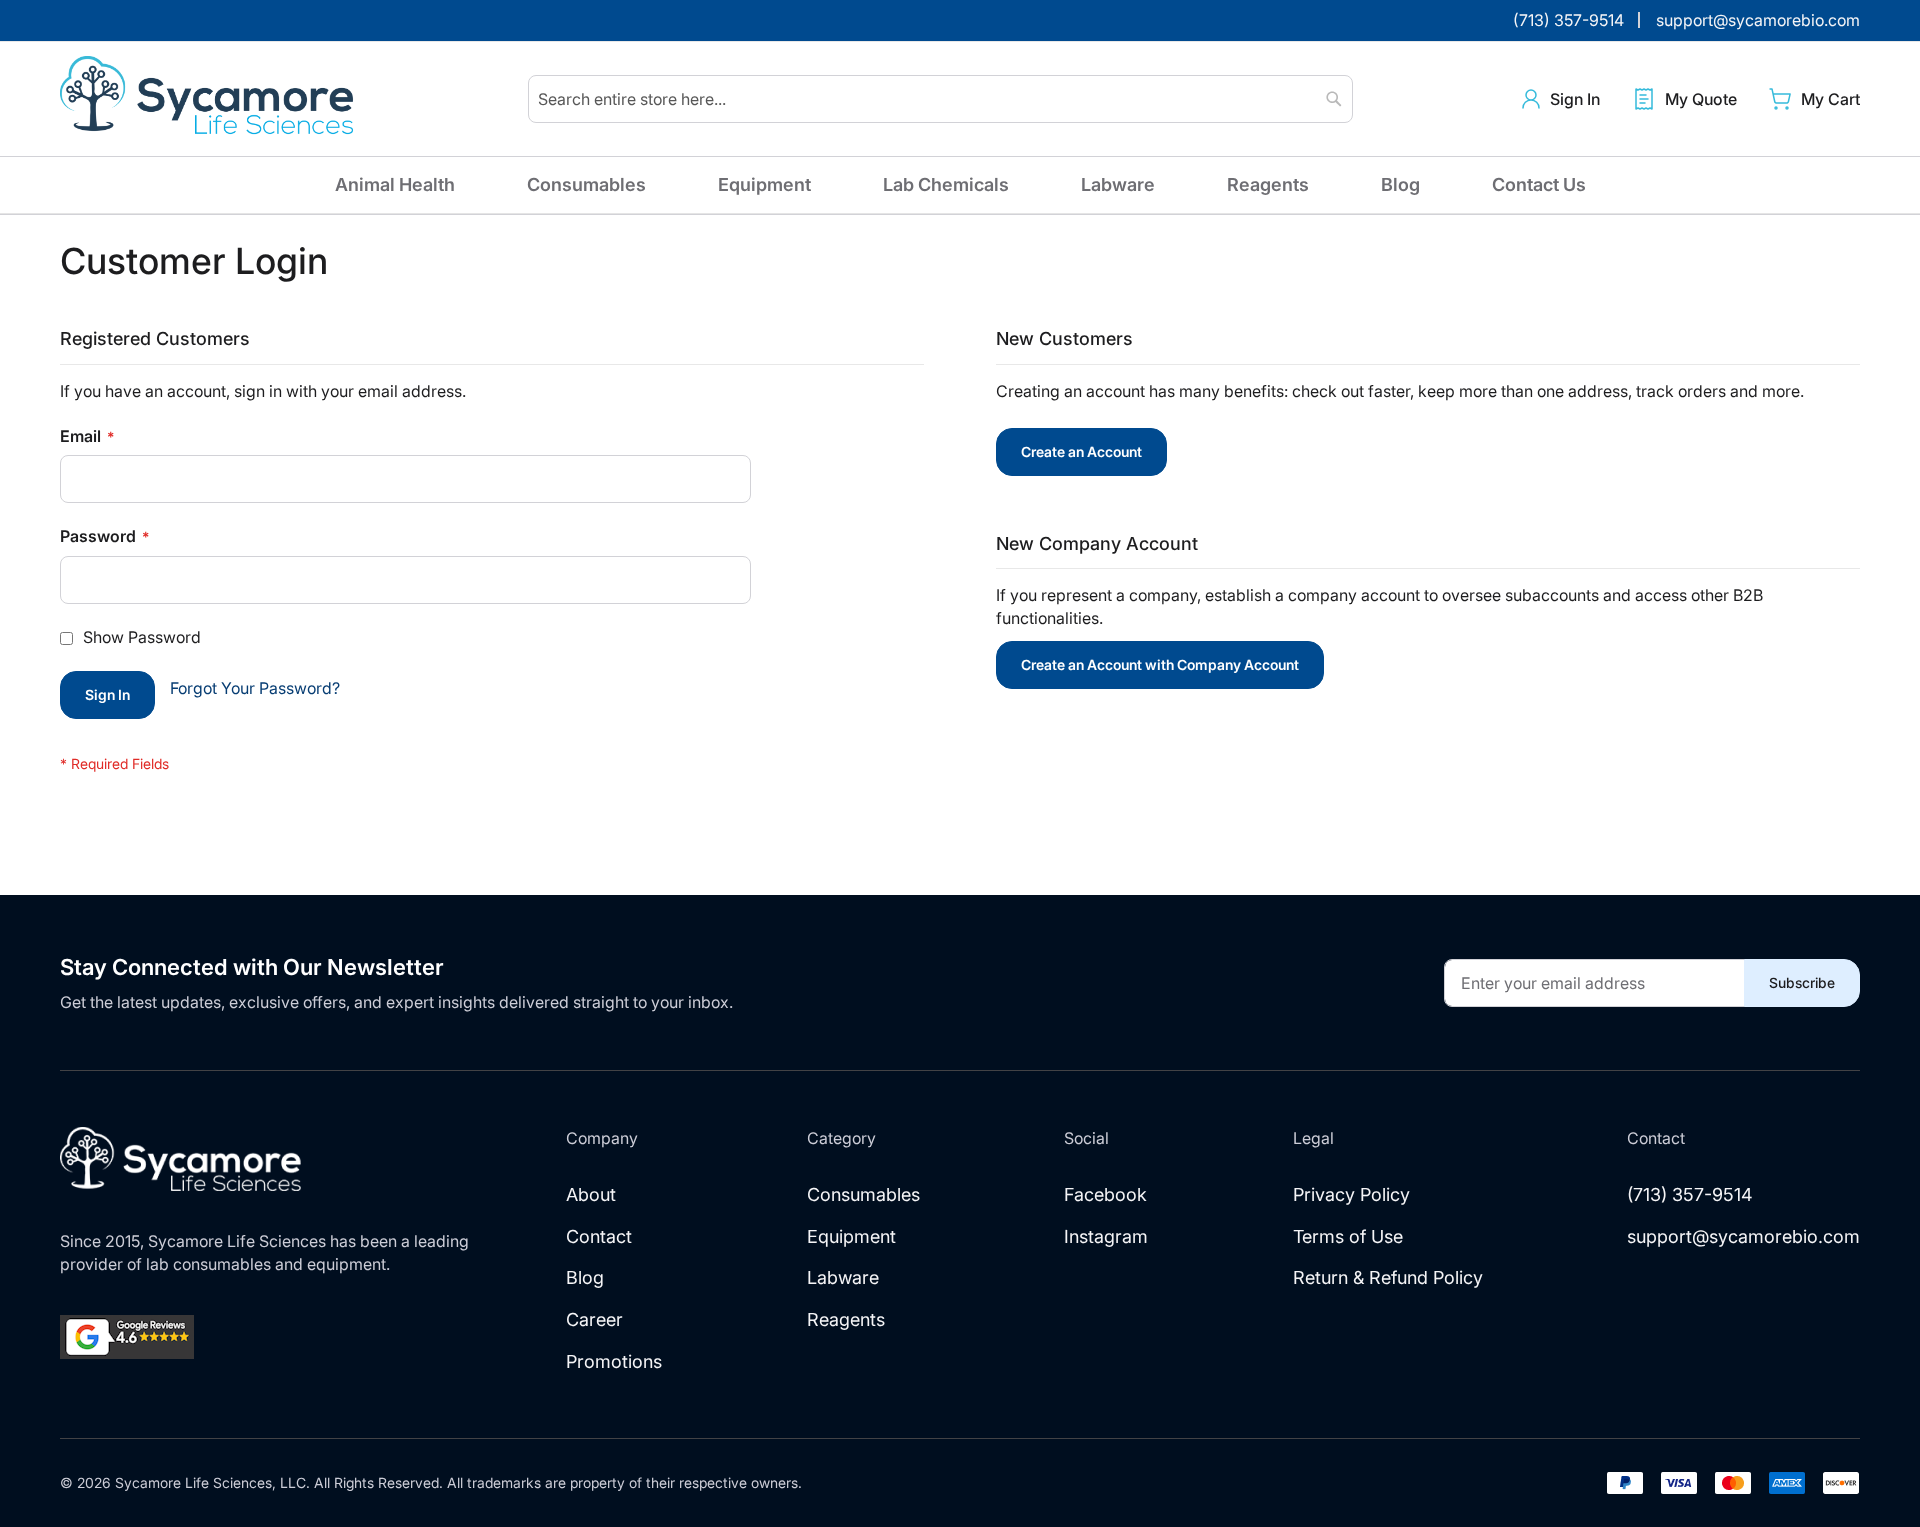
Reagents (1268, 184)
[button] (1561, 99)
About (591, 1194)
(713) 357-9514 (1690, 1194)
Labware (1118, 184)
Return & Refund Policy (1388, 1277)
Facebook (1105, 1194)
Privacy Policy (1351, 1194)
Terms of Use (1348, 1236)
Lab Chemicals (946, 184)
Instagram (1106, 1236)
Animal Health (395, 184)
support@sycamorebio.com (1743, 1236)
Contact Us (1539, 184)
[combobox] (940, 99)
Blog (1400, 184)
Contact (599, 1236)
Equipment (764, 184)
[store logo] (210, 99)
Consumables (586, 184)
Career (594, 1319)
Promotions (614, 1361)
